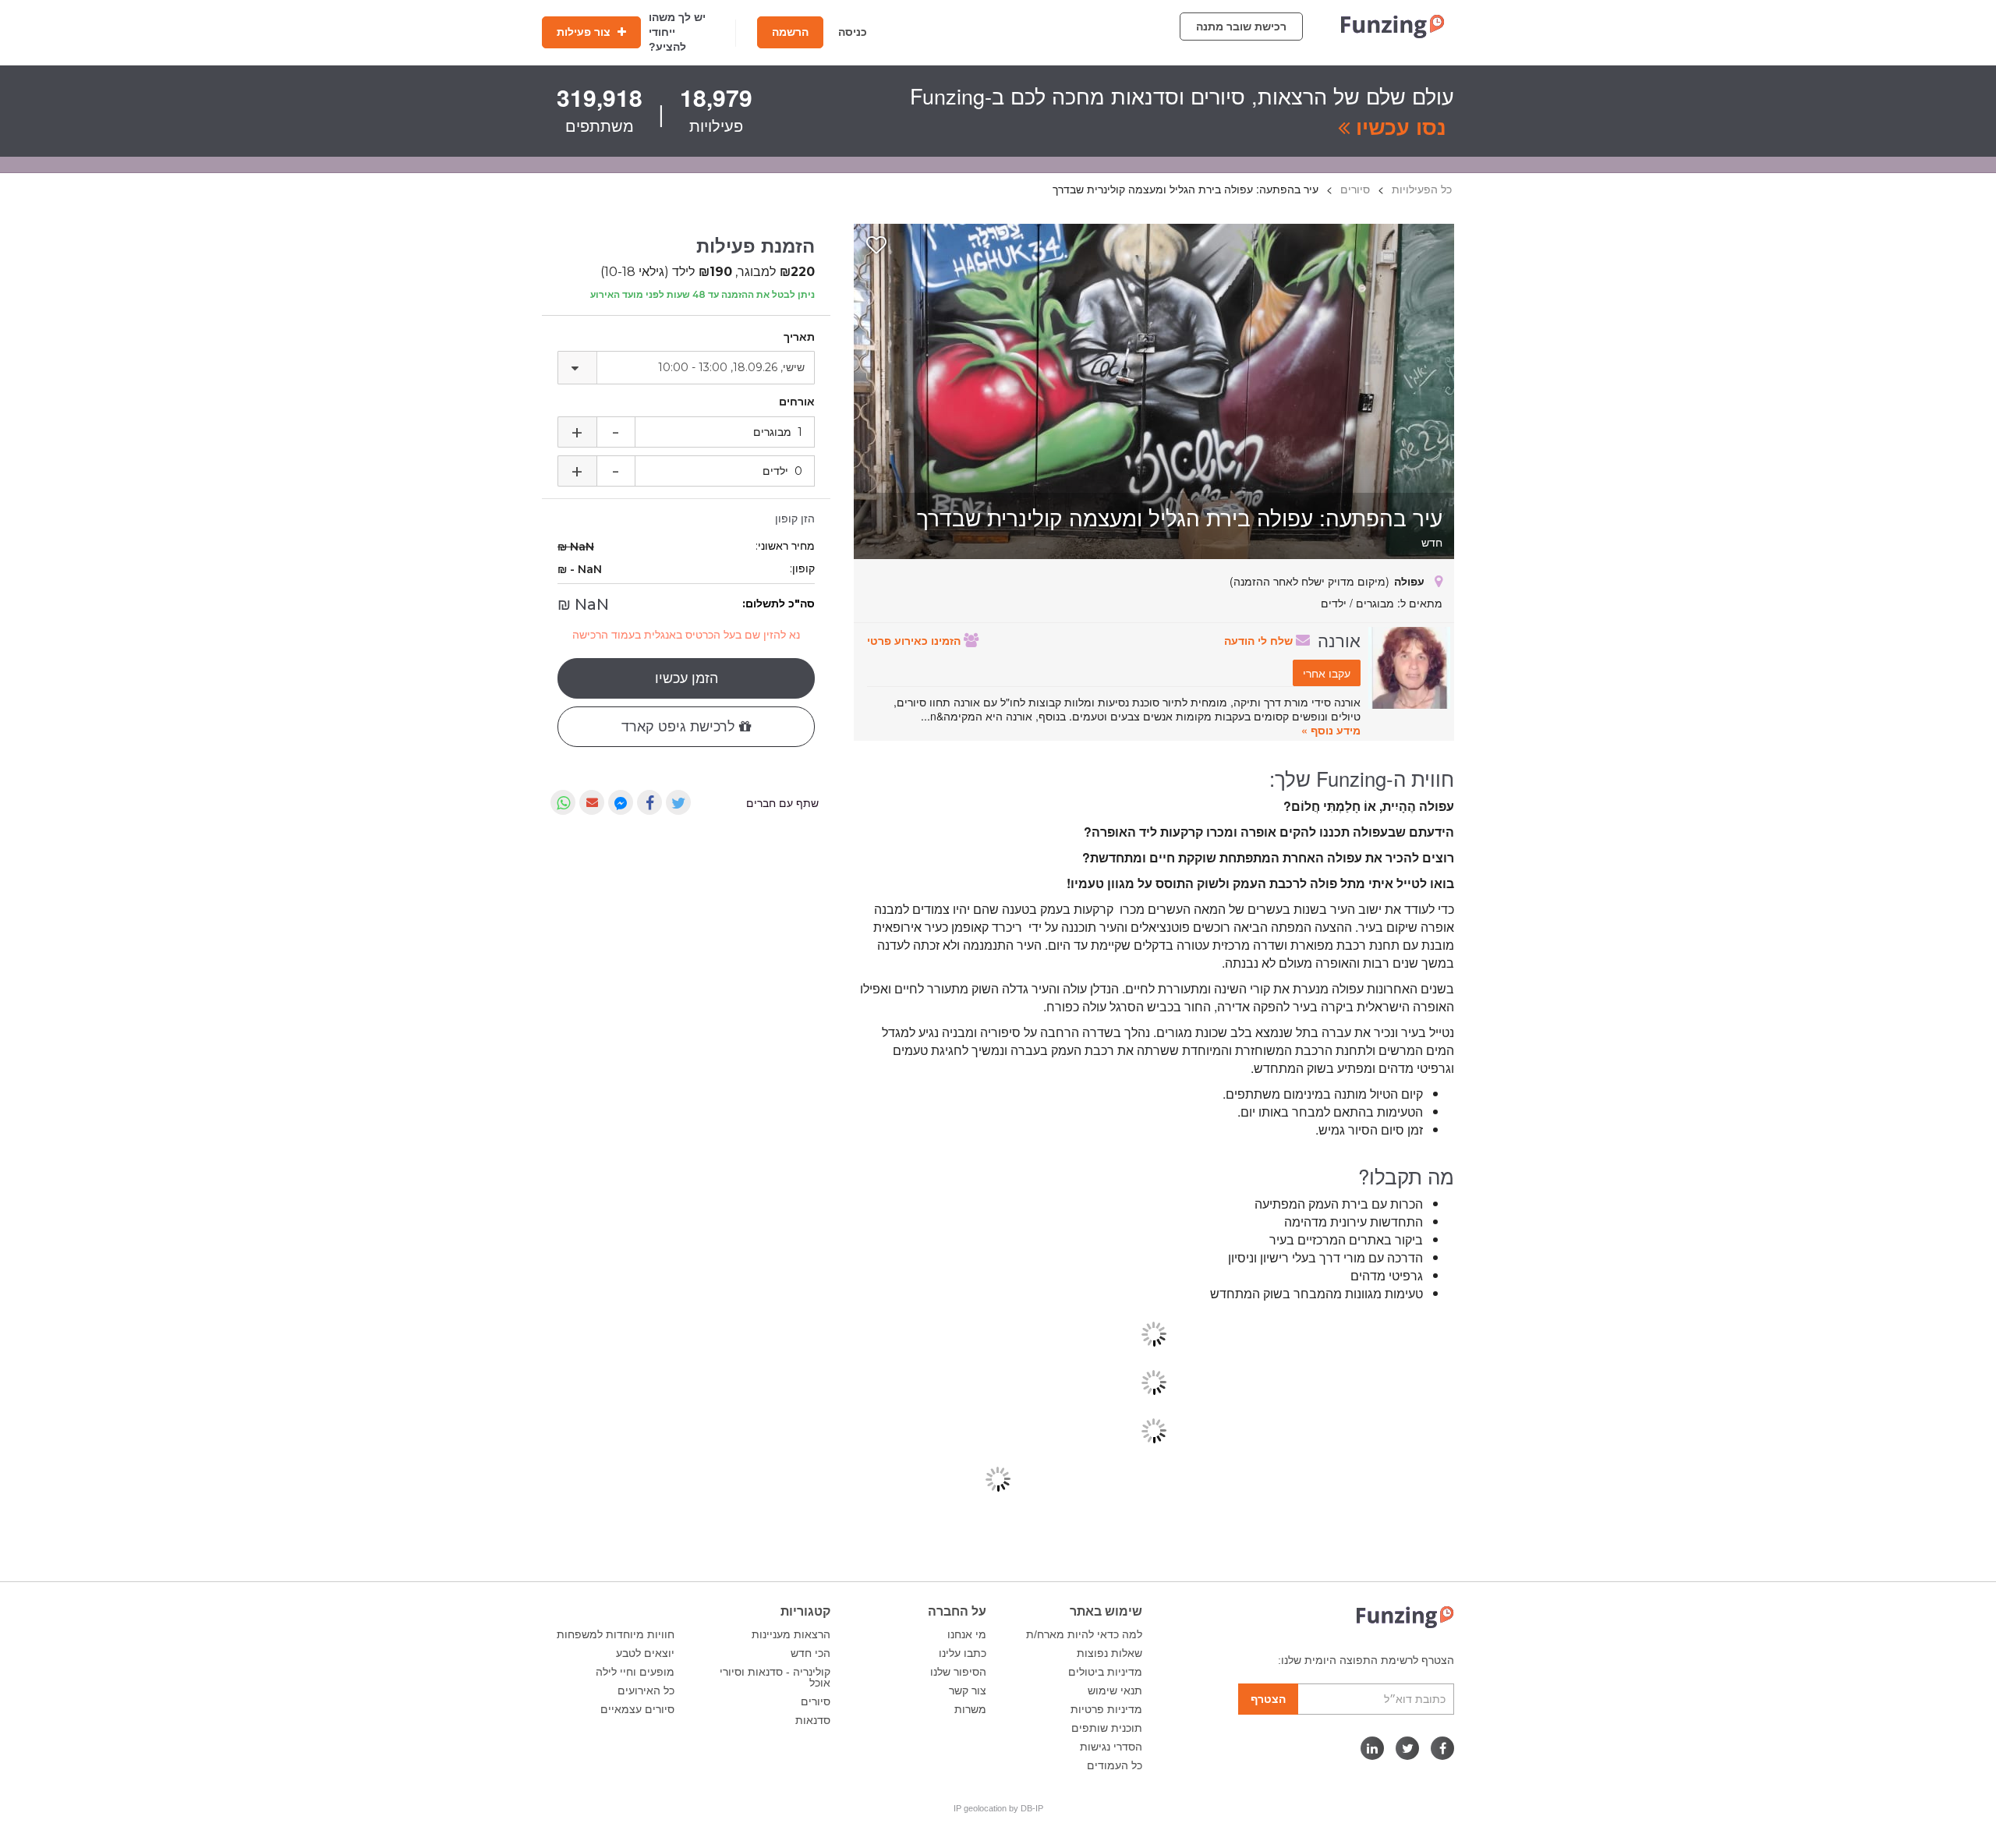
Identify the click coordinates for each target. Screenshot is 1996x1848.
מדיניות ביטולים (1105, 1672)
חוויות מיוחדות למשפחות (616, 1634)
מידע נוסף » (1331, 730)
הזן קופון (795, 519)
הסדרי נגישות (1111, 1747)
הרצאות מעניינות (791, 1634)
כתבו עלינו (963, 1653)
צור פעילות (585, 32)
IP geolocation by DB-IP (998, 1808)
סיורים (816, 1701)
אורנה (1339, 639)
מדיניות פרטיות (1106, 1709)
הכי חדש (810, 1653)
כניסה (853, 32)
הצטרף (1268, 1699)
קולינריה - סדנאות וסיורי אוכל (775, 1677)
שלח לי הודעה (1260, 640)
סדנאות (813, 1720)
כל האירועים (646, 1690)
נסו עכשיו (1398, 126)
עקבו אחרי (1327, 673)
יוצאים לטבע (645, 1653)
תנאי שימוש (1115, 1690)
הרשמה (790, 32)
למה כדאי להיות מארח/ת (1084, 1634)
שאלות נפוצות (1109, 1653)
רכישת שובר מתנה (1241, 27)
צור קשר (968, 1690)
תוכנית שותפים (1107, 1728)
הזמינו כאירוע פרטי (915, 640)
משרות (970, 1709)
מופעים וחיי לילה (635, 1672)
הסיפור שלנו (958, 1672)
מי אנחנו (967, 1634)
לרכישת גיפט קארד (680, 727)
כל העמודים (1115, 1765)
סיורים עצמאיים (637, 1709)
